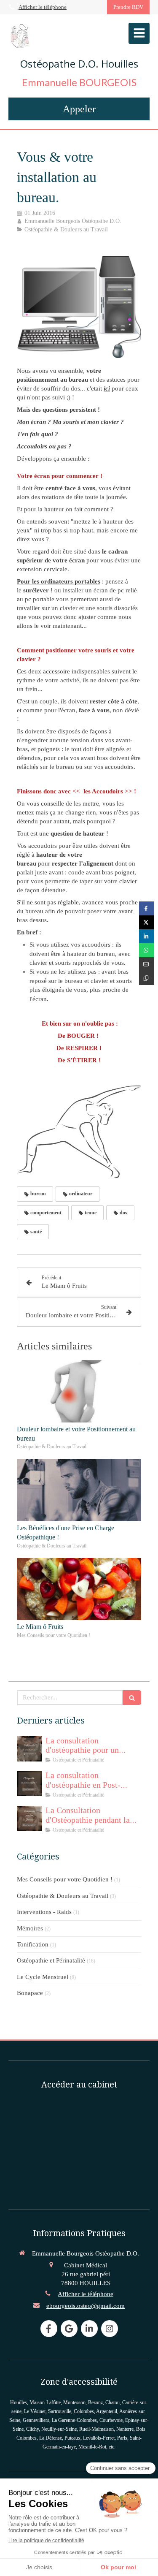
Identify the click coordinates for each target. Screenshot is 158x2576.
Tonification (33, 1944)
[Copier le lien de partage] (146, 978)
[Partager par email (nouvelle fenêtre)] (146, 964)
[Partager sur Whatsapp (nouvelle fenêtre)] (146, 950)
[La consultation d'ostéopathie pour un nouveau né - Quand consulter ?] (29, 1749)
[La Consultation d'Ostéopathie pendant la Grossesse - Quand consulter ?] (29, 1819)
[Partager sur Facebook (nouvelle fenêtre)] (146, 908)
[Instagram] (110, 2329)
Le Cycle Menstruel (43, 1977)
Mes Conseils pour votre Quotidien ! (65, 1879)
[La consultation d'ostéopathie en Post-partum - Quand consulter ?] (29, 1783)
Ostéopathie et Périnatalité (51, 1960)
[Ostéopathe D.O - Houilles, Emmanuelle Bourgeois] (20, 35)
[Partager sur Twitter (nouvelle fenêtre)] (146, 922)
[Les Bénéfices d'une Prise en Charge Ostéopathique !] (79, 1490)
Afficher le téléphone (43, 7)
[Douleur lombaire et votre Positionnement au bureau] (79, 1391)
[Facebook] (49, 2329)
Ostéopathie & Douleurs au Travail (63, 1896)
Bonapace (30, 1993)
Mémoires (30, 1928)
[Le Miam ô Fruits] (79, 1589)
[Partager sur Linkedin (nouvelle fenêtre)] (146, 936)
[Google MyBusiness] (69, 2329)
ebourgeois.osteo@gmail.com (86, 2306)
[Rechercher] (132, 1698)
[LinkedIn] (89, 2329)
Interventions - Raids (44, 1912)
